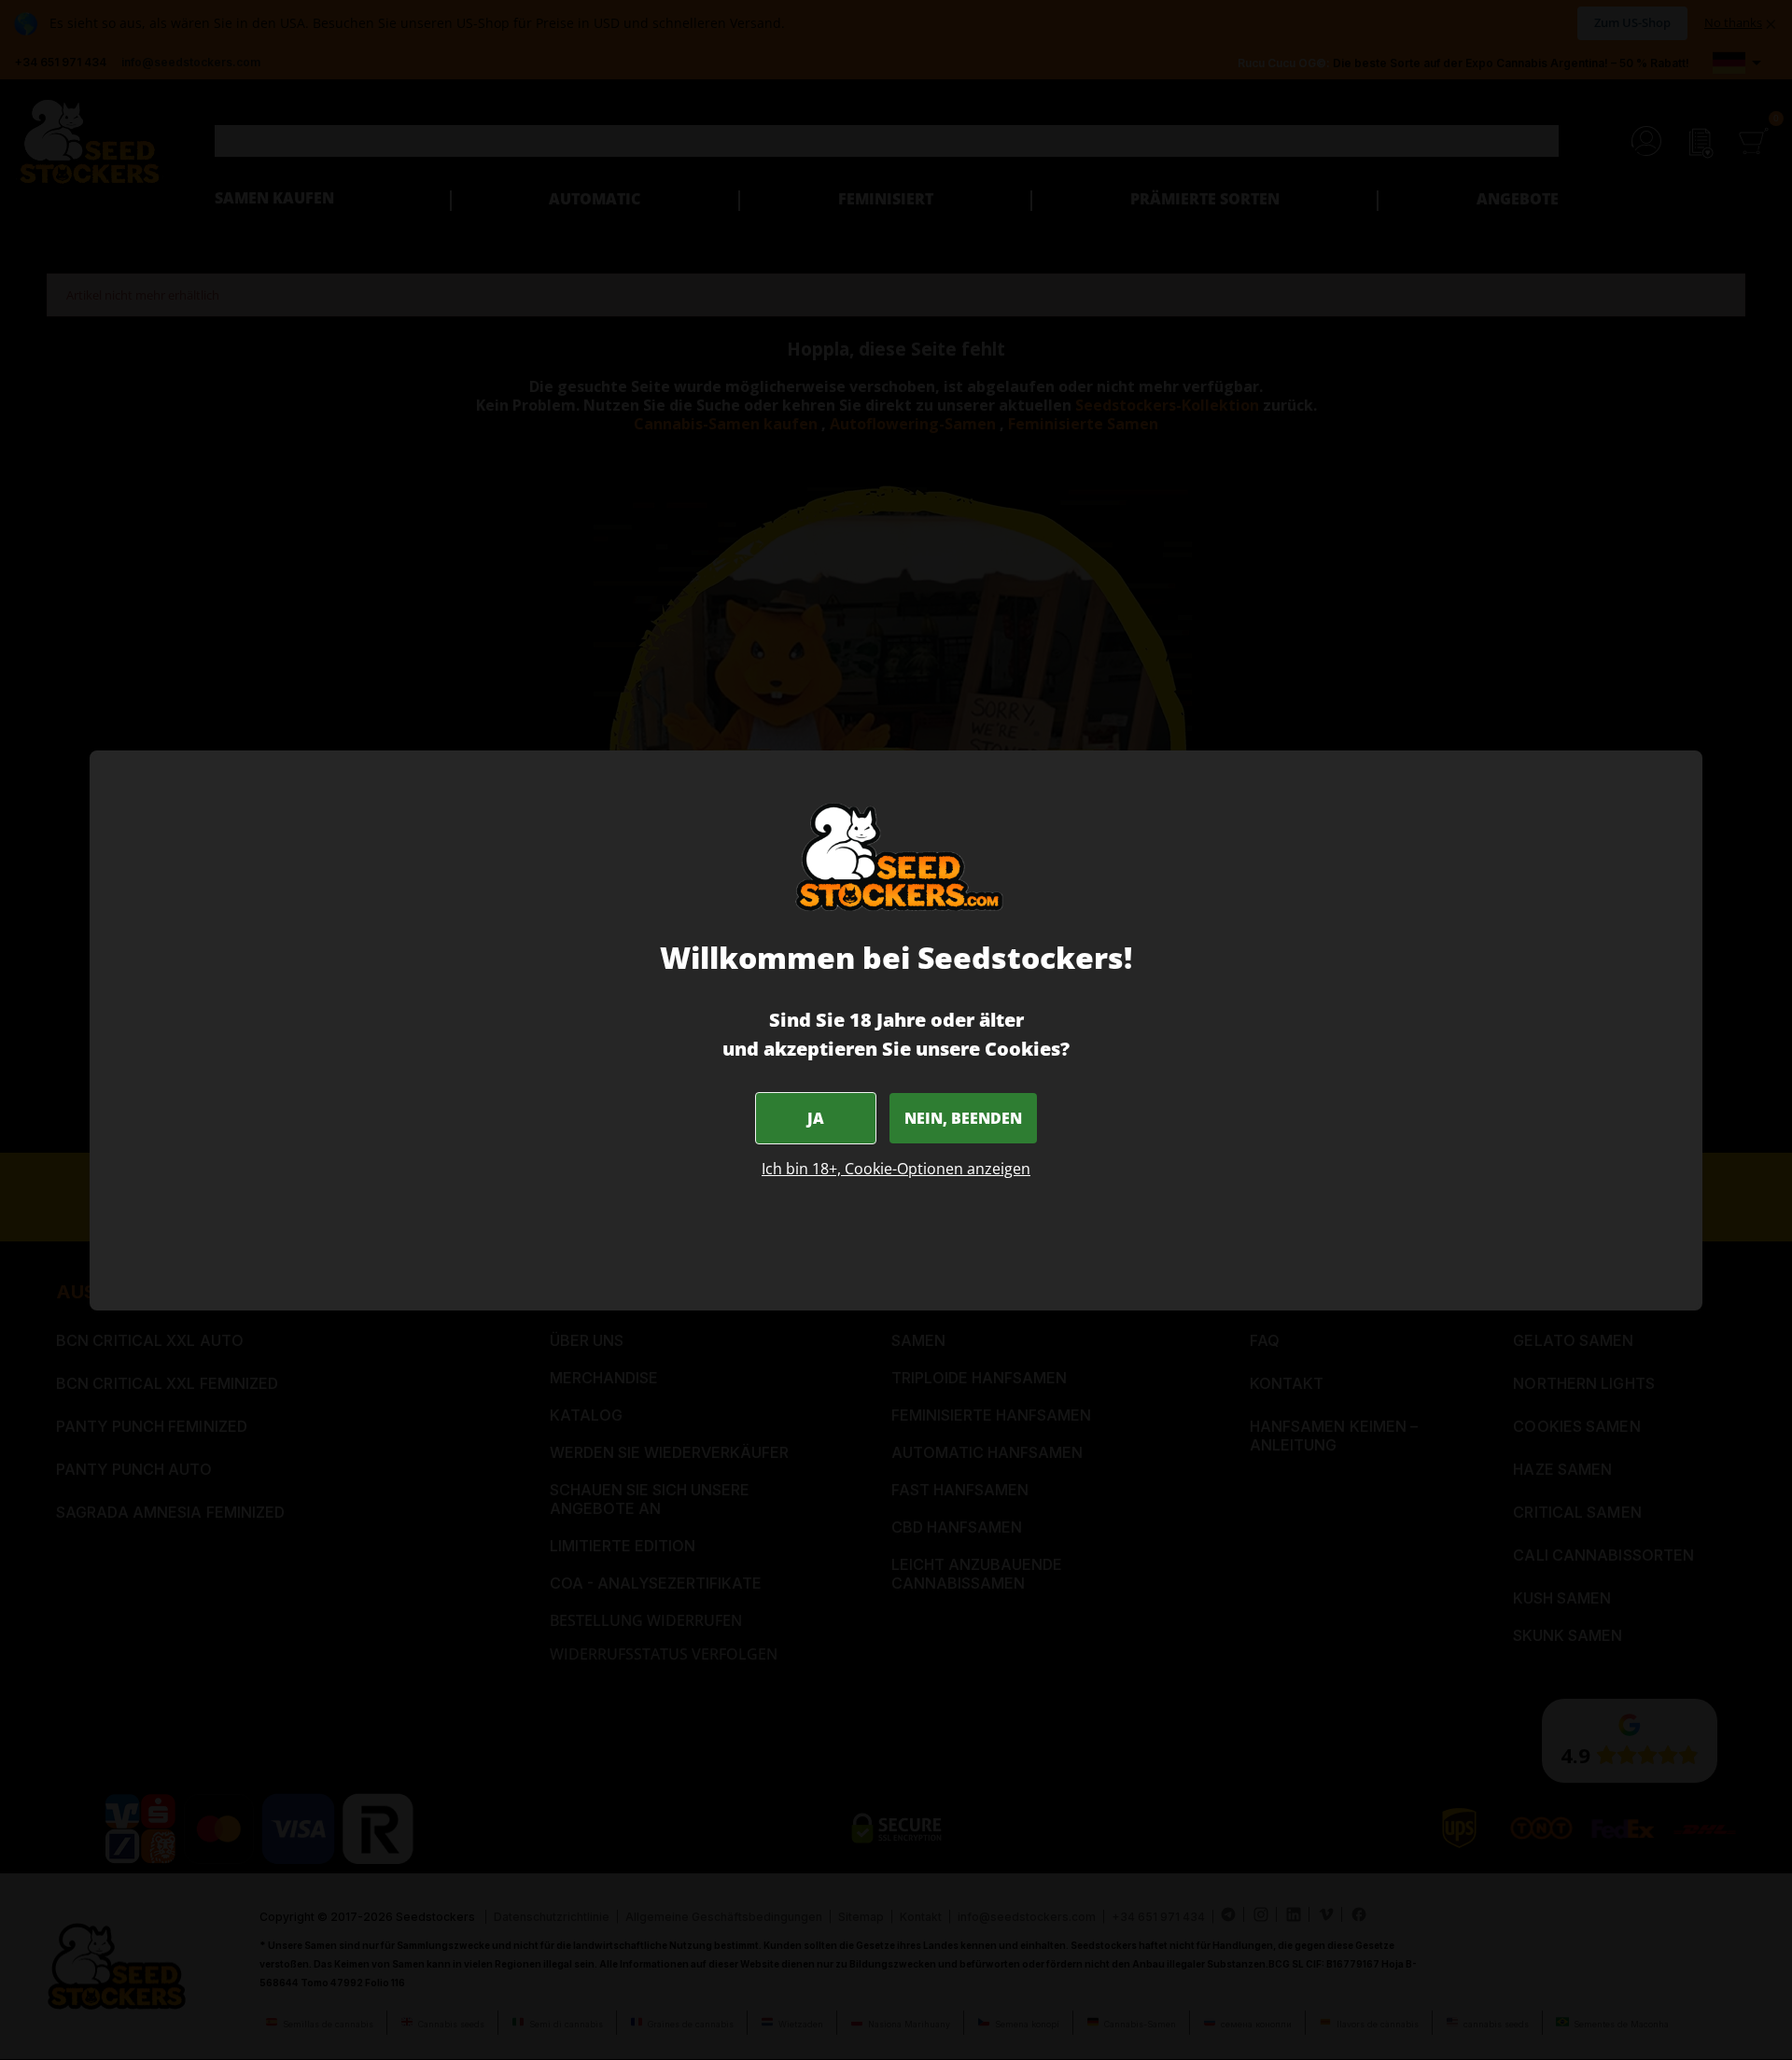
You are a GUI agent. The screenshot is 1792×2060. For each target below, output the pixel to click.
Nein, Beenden (963, 1118)
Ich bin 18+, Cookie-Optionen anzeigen (896, 1169)
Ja (816, 1118)
